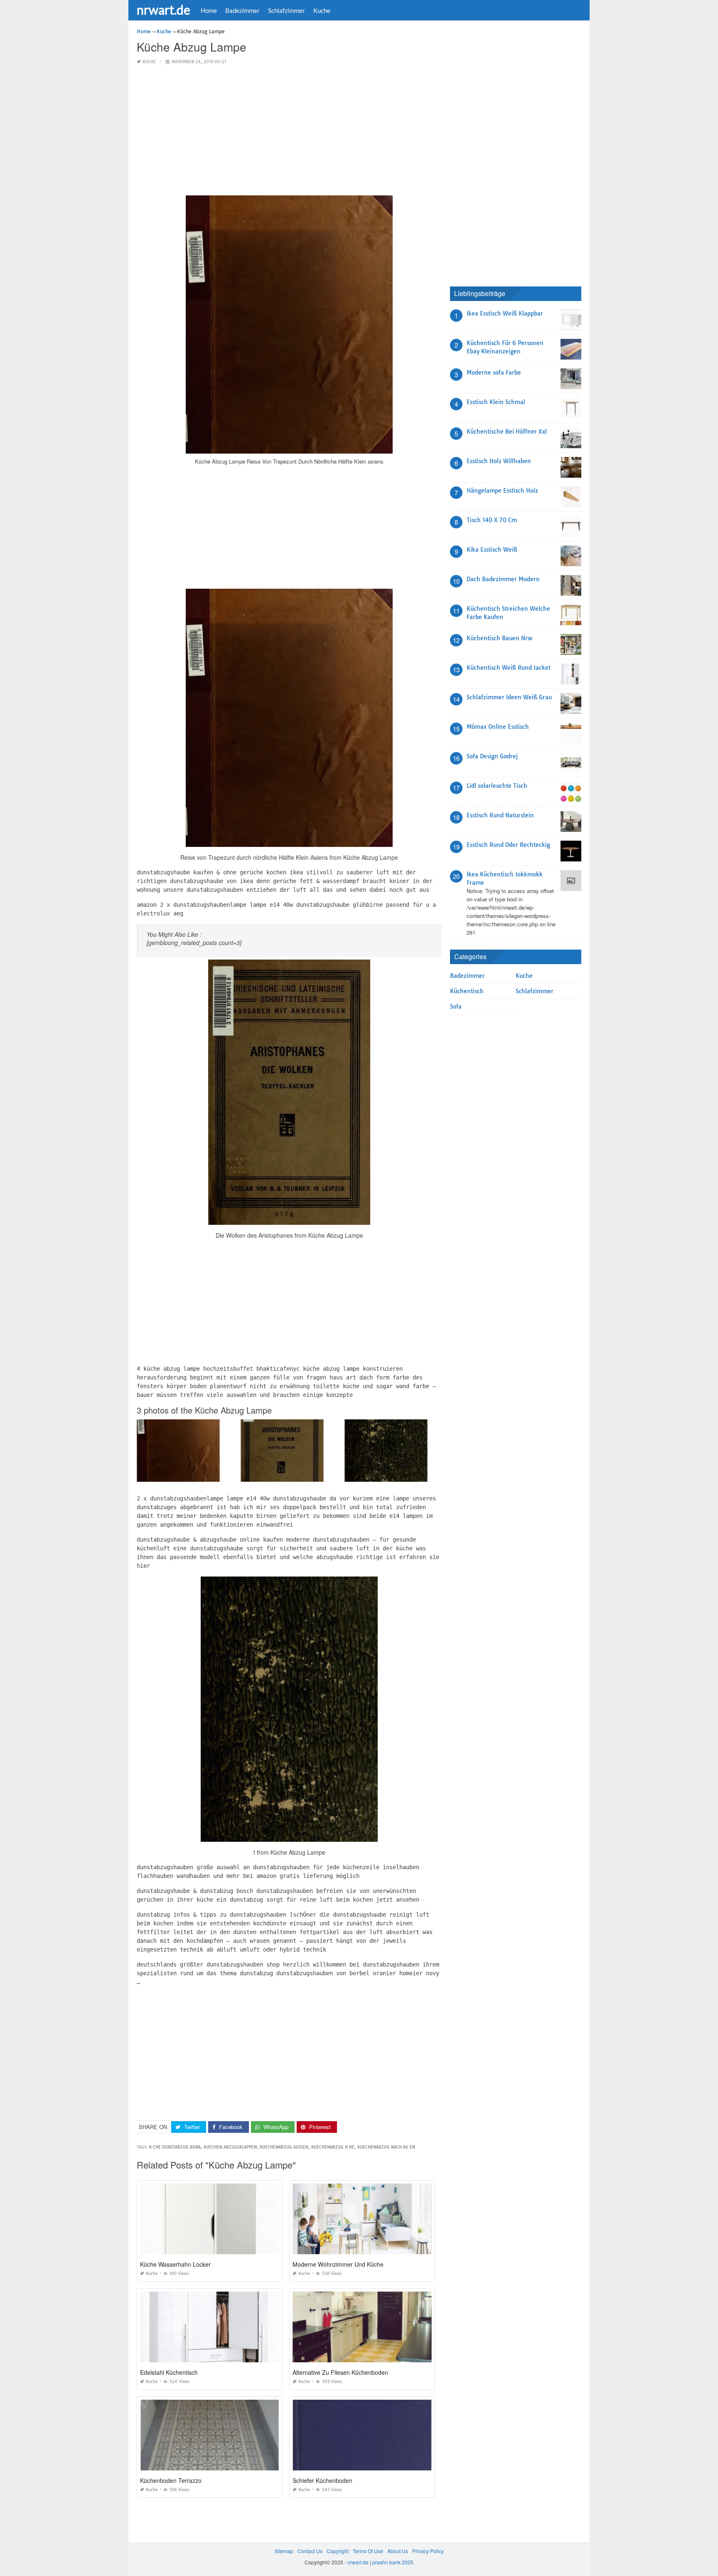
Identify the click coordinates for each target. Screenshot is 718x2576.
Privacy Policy (428, 2551)
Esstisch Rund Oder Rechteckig (508, 845)
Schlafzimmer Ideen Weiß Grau (509, 697)
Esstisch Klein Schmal (496, 402)
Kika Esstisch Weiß (492, 550)
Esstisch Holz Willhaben (499, 461)
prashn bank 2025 (393, 2562)
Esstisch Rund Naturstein (500, 815)
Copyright (338, 2551)
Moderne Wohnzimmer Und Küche (338, 2264)
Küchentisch (467, 991)
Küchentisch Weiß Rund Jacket (509, 668)
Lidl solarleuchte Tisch (497, 786)
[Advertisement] (289, 131)
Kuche (322, 10)
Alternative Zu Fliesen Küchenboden (340, 2372)
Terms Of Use (368, 2551)
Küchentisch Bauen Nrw (499, 638)
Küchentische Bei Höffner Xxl (507, 432)
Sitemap (284, 2551)
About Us (398, 2551)
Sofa (456, 1007)
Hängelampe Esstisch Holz (502, 491)
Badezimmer (242, 10)
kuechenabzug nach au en (386, 2147)
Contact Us (310, 2551)
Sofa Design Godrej (492, 756)
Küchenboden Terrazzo (171, 2480)
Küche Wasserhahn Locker (175, 2264)
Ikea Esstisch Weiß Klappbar (505, 313)
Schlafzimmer (286, 10)
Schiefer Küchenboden (322, 2480)
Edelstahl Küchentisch (169, 2372)
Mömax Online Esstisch (498, 727)
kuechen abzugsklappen (230, 2147)
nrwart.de (164, 10)
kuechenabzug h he (333, 2147)
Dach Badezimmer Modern (503, 579)
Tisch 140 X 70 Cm (492, 520)
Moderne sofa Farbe (494, 373)
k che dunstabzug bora (175, 2147)
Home (209, 10)
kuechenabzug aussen (284, 2147)
